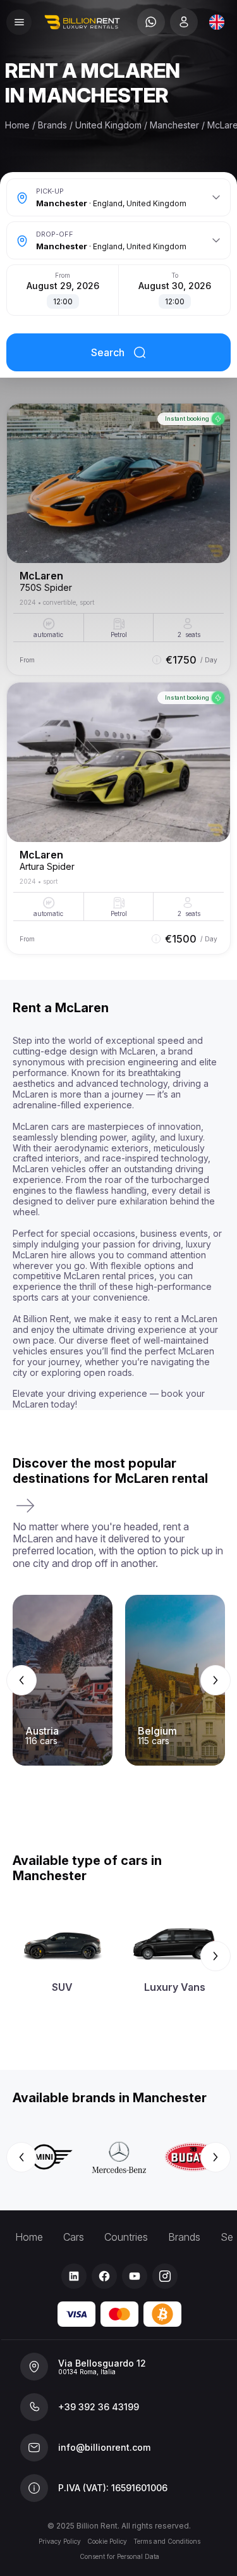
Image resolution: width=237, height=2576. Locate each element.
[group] (118, 1680)
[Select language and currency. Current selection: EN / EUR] (217, 22)
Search (108, 352)
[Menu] (19, 22)
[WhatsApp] (151, 22)
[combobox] (217, 22)
